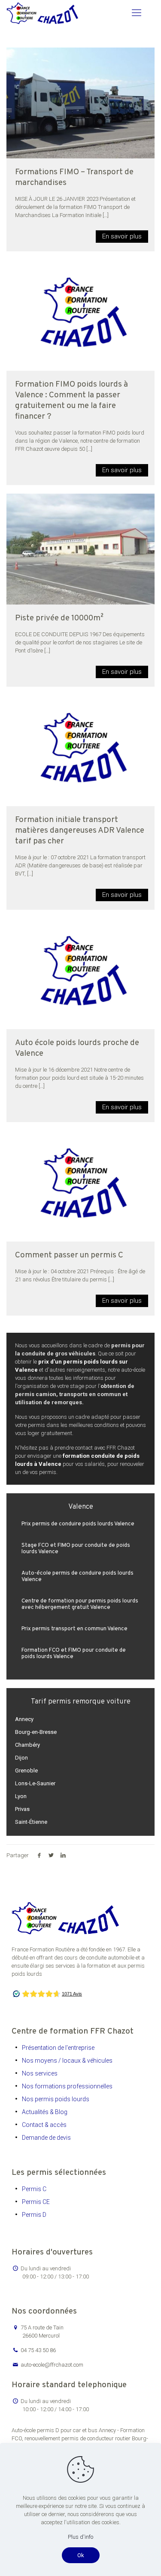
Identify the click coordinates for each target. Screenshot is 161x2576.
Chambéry (27, 1745)
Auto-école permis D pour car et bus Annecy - (66, 2430)
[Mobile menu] (137, 13)
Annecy (24, 1719)
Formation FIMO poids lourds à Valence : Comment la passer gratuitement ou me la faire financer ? (71, 401)
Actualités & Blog (45, 2112)
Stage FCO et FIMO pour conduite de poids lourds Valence (76, 1549)
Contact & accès (44, 2125)
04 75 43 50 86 (38, 2350)
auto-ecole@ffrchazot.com (52, 2365)
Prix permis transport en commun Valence (74, 1629)
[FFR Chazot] (42, 13)
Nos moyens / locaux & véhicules (67, 2061)
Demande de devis (46, 2138)
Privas (22, 1809)
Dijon (21, 1758)
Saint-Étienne (31, 1822)
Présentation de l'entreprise (58, 2048)
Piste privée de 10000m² (59, 618)
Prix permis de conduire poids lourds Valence (78, 1524)
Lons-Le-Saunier (35, 1783)
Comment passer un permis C (69, 1255)
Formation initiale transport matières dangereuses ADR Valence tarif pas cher (80, 831)
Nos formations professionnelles (67, 2086)
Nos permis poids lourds (56, 2099)
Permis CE (36, 2202)
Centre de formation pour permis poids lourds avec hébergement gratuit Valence (80, 1604)
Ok (81, 2555)
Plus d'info (80, 2537)
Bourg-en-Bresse (36, 1732)
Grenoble (26, 1770)
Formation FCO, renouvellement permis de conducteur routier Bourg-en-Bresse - (80, 2438)
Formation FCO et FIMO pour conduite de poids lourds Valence (74, 1654)
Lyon (21, 1796)
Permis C (34, 2189)
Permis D (34, 2215)
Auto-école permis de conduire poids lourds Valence (77, 1577)
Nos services (40, 2073)
